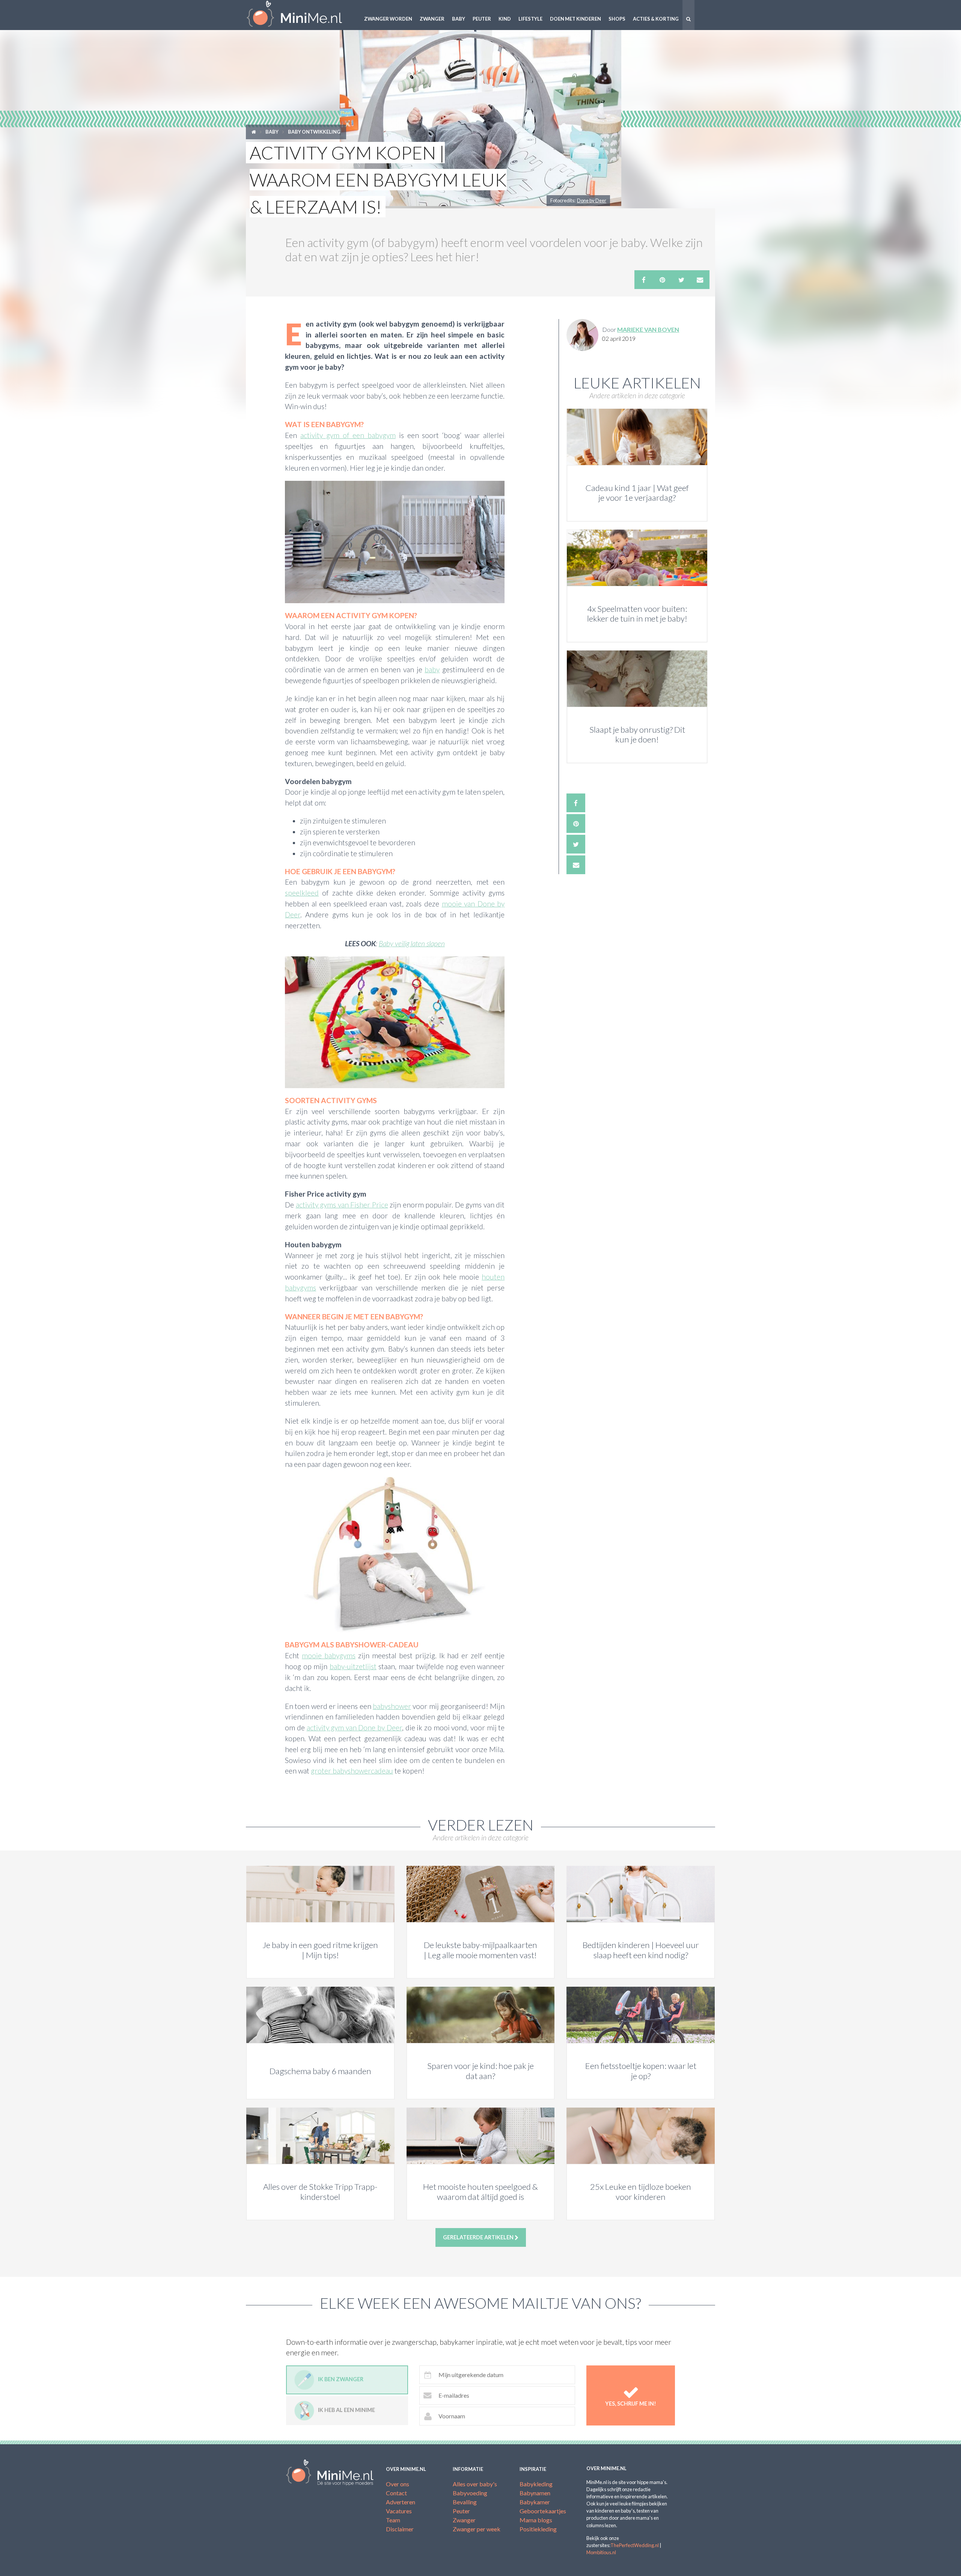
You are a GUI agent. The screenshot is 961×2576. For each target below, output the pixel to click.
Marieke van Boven (648, 329)
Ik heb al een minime (346, 2410)
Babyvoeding (470, 2493)
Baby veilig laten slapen (412, 943)
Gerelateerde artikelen (479, 2237)
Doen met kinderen (575, 19)
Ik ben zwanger (341, 2380)
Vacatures (399, 2511)
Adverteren (401, 2502)
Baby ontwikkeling (314, 132)
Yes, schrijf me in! (631, 2404)
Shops (617, 19)
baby (432, 669)
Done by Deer (592, 200)
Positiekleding (538, 2529)
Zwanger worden (388, 19)
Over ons (398, 2484)
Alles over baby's (475, 2484)
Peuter (482, 19)
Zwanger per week (477, 2529)
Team (393, 2520)
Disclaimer (400, 2529)
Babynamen (535, 2493)
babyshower (392, 1706)
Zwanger (432, 19)
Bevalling (465, 2502)
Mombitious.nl (601, 2552)
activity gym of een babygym (348, 435)
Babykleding (536, 2484)
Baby (459, 19)
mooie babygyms (329, 1655)
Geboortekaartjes (543, 2511)
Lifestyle (530, 19)
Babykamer (535, 2502)
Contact (396, 2493)
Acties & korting (656, 19)
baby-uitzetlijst (353, 1666)
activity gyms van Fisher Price (342, 1205)
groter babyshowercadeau (352, 1771)
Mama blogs (536, 2520)
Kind (505, 19)
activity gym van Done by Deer (354, 1728)
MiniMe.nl (300, 15)
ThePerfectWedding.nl (635, 2545)
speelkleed (302, 893)
